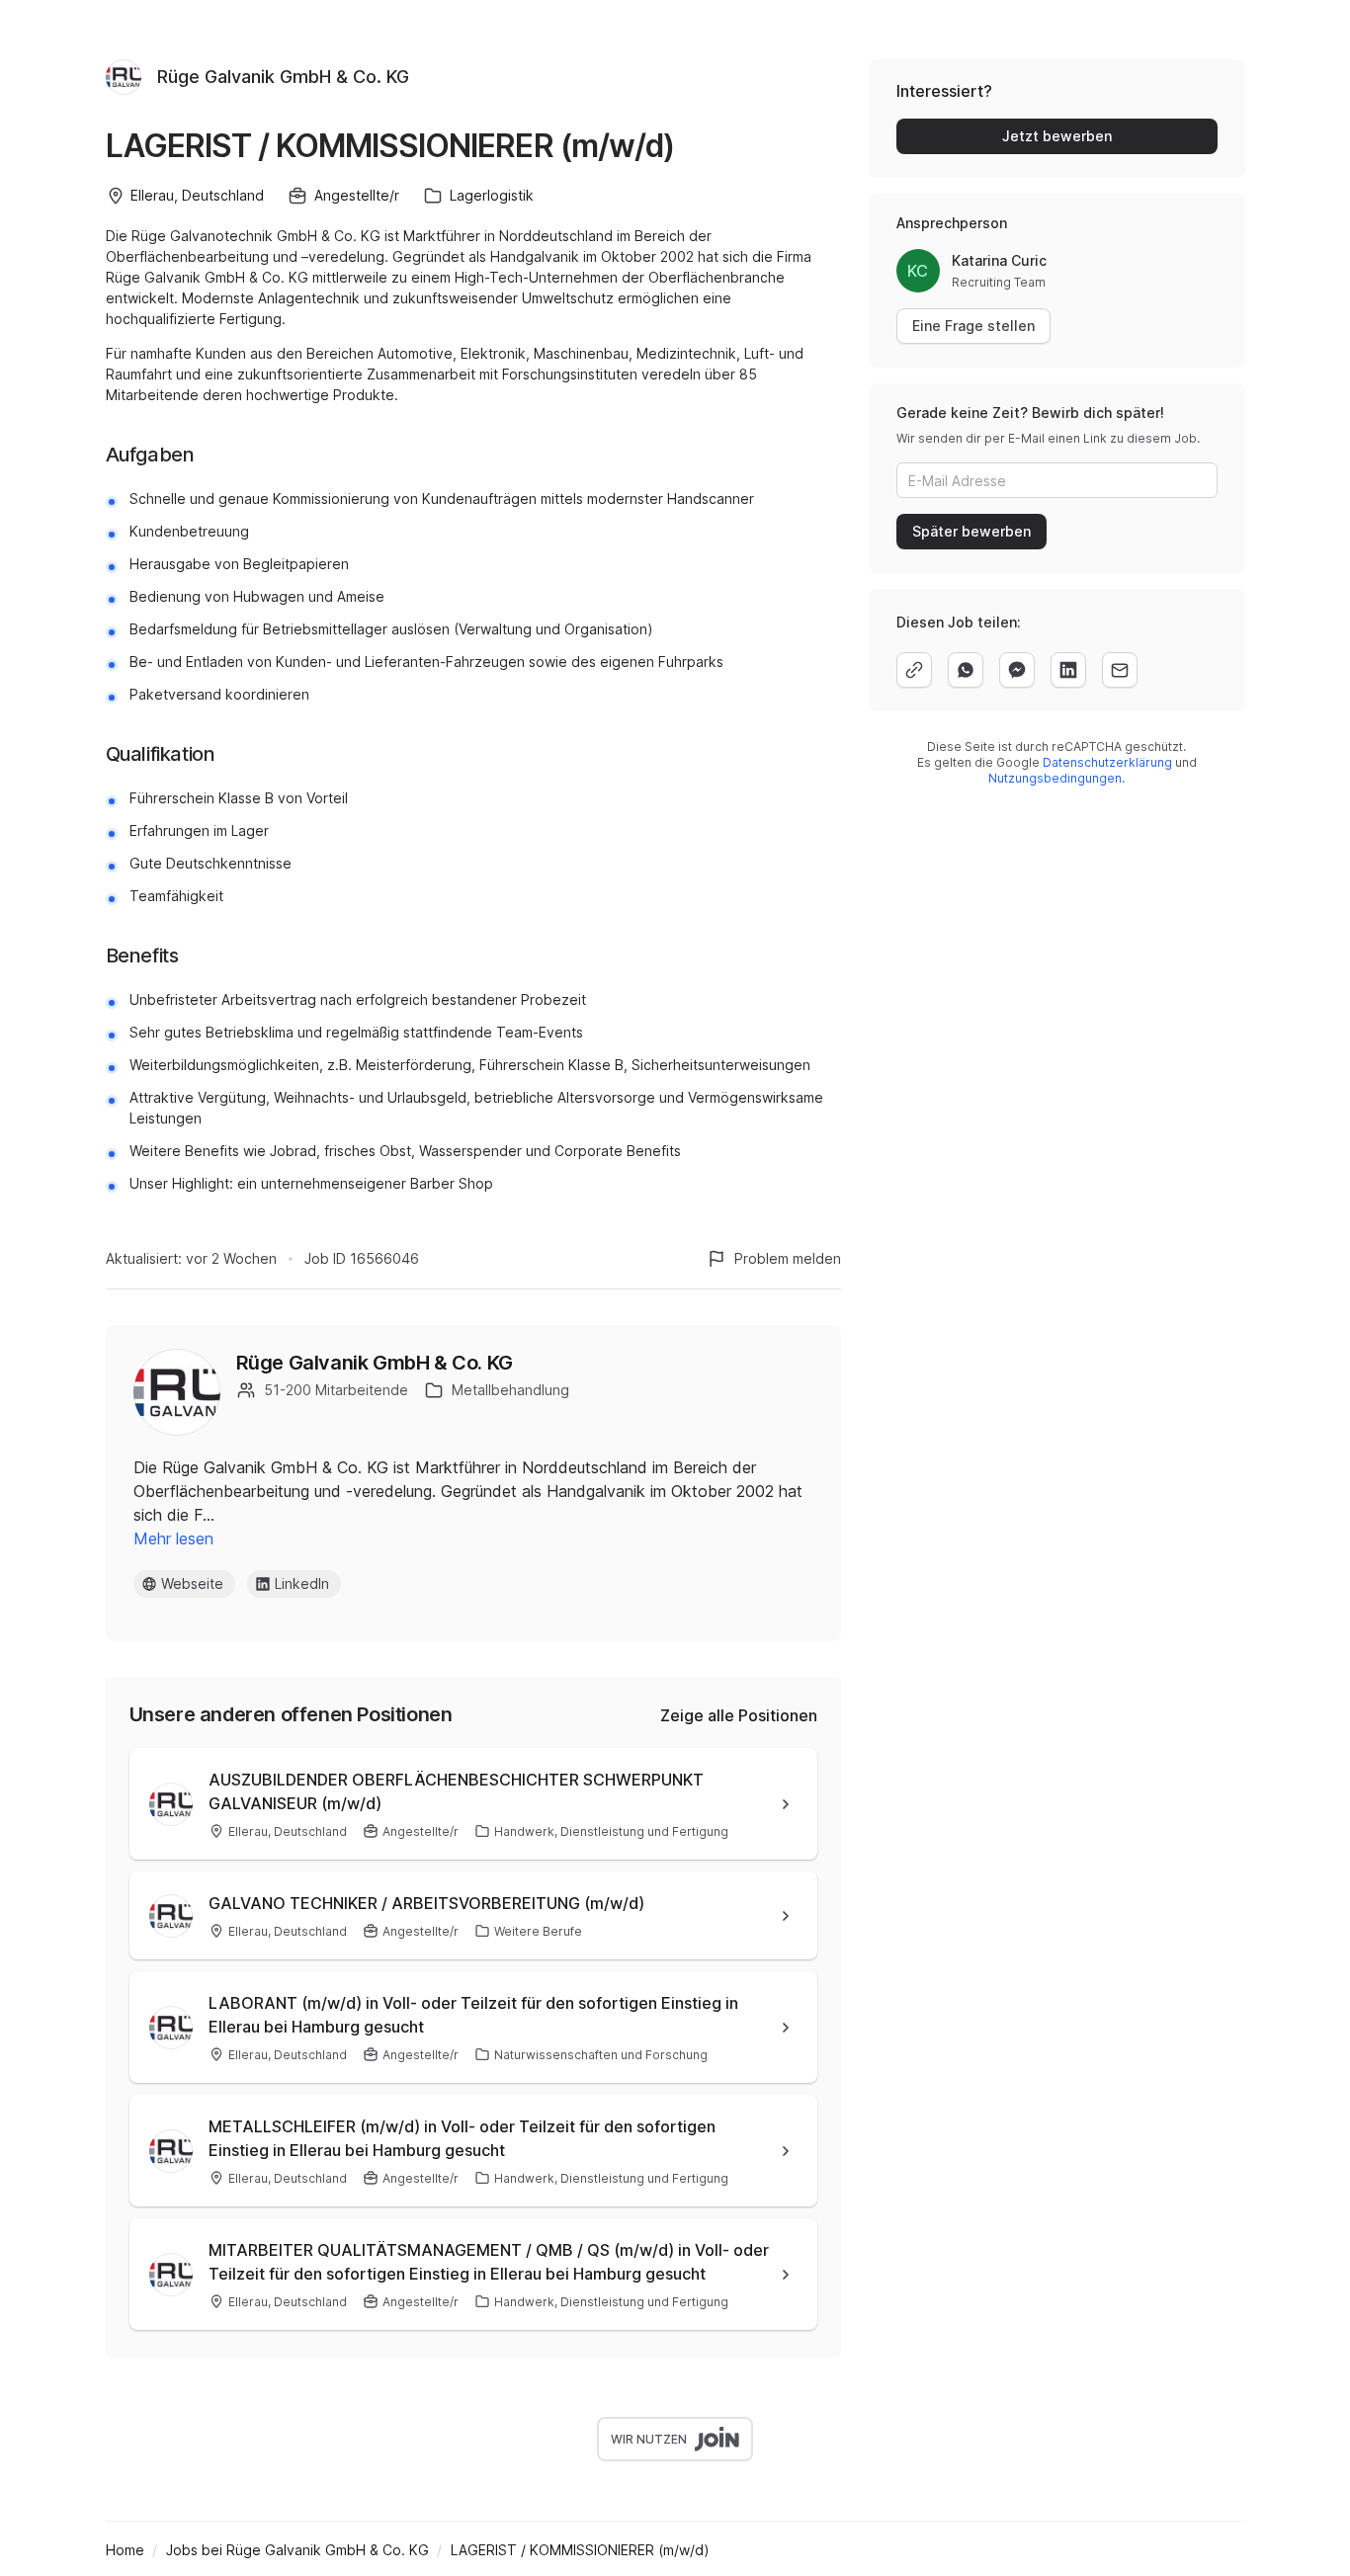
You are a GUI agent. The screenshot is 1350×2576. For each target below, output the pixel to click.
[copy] (914, 670)
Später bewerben (971, 531)
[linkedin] (1068, 670)
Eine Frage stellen (973, 326)
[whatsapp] (966, 670)
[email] (1120, 670)
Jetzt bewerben (1057, 136)
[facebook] (1017, 670)
